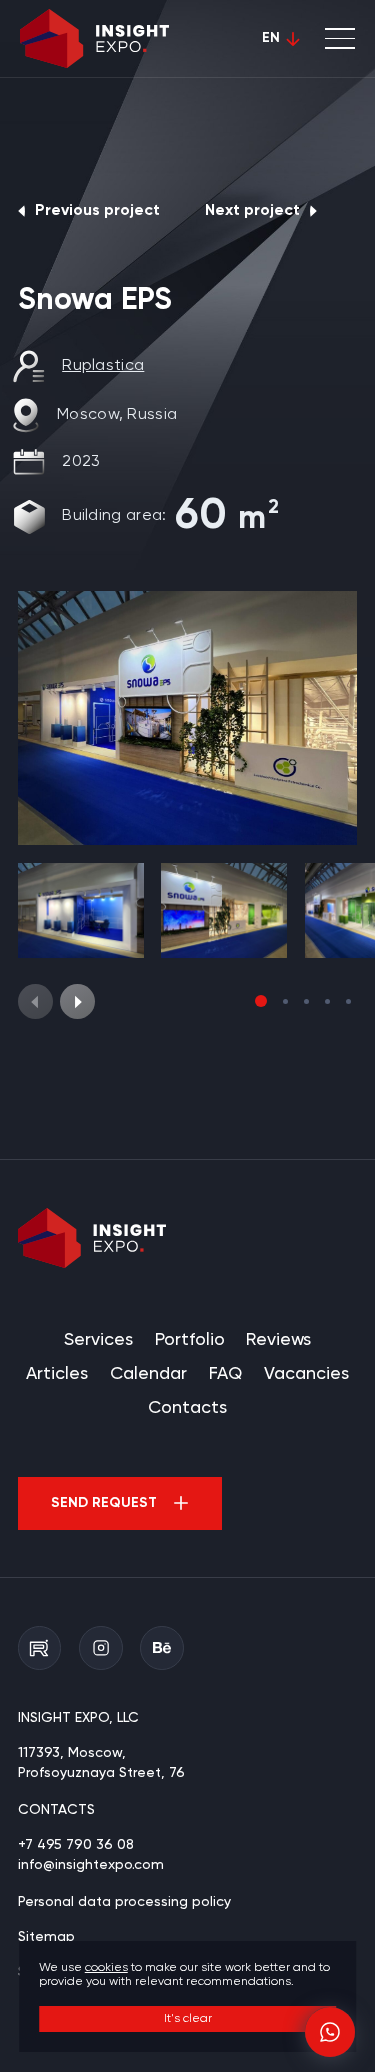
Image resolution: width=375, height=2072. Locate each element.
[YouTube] (40, 1648)
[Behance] (162, 1648)
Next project (252, 211)
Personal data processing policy (124, 1902)
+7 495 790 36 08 (76, 1845)
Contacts (187, 1408)
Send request (104, 1503)
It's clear (188, 2019)
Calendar (148, 1374)
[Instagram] (101, 1648)
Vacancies (306, 1374)
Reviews (278, 1340)
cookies (106, 1968)
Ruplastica (103, 366)
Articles (57, 1374)
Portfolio (190, 1340)
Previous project (97, 211)
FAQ (225, 1374)
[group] (188, 718)
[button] (77, 1001)
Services (98, 1340)
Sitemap (46, 1937)
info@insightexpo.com (91, 1865)
